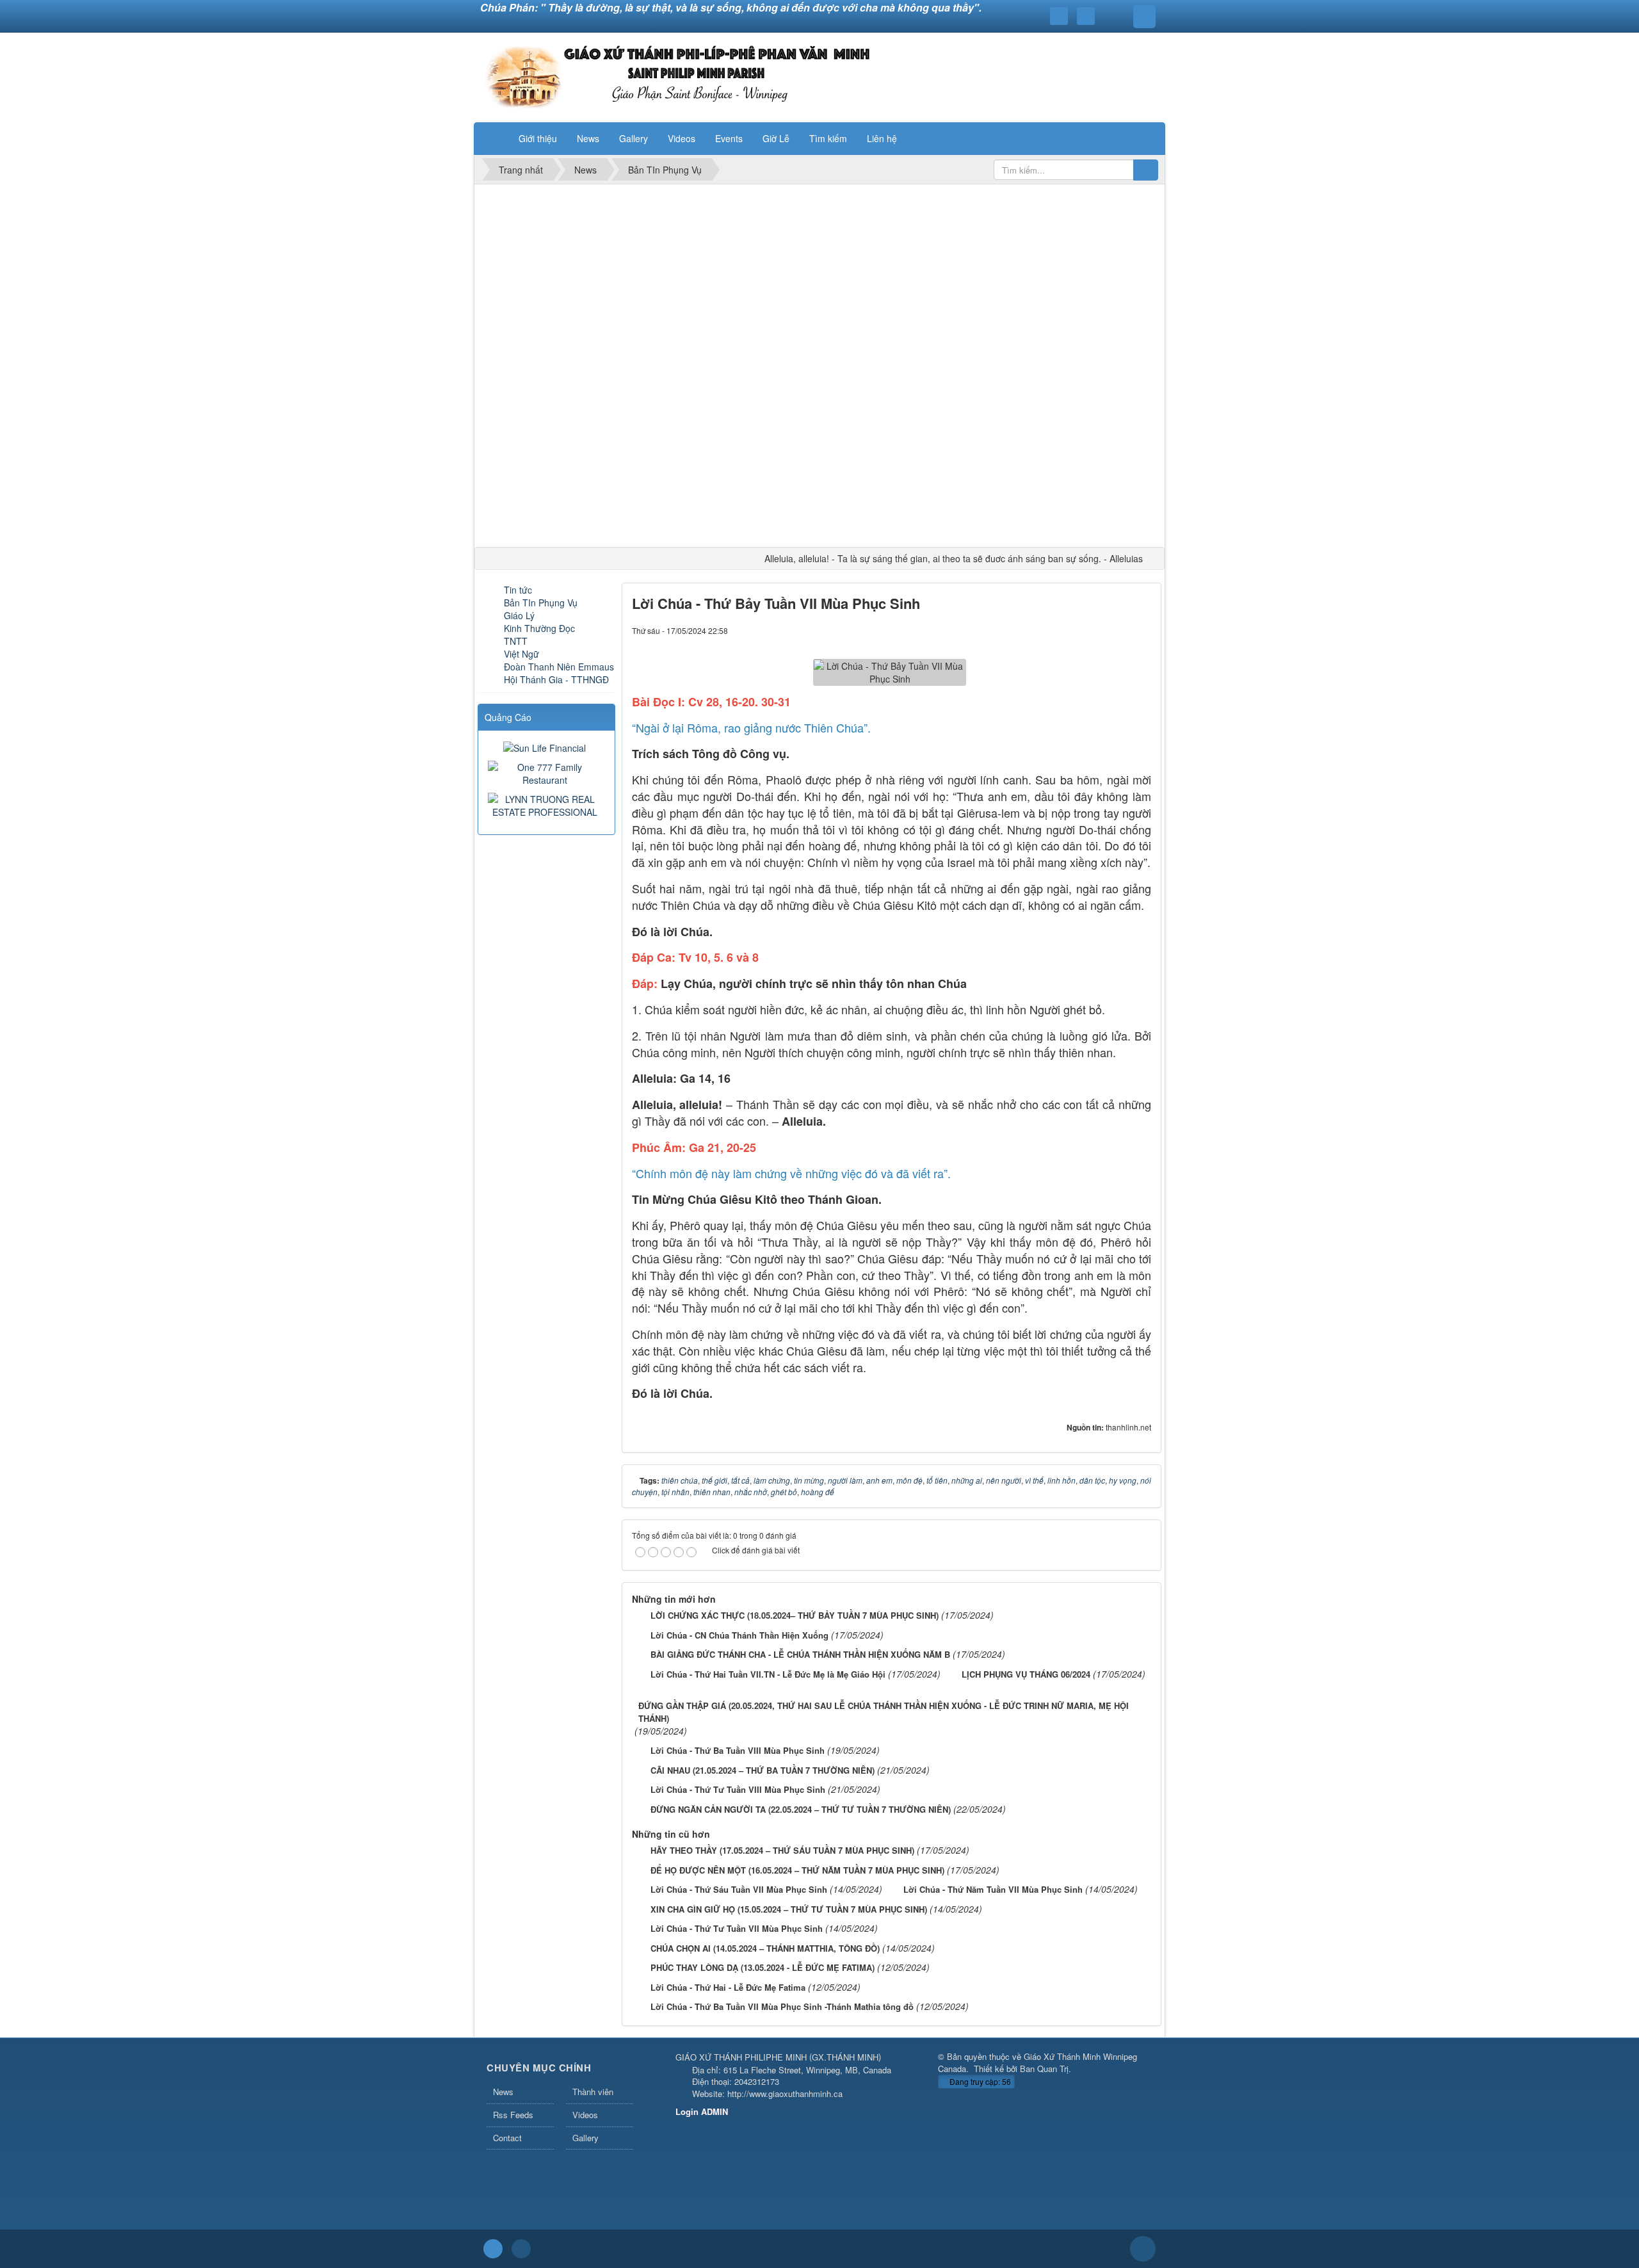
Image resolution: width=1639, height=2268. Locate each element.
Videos (585, 2115)
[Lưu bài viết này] (1142, 630)
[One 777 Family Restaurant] (546, 772)
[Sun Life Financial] (546, 747)
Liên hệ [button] (882, 138)
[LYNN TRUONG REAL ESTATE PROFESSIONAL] (546, 804)
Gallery (585, 2138)
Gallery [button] (634, 138)
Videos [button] (682, 138)
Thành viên (593, 2092)
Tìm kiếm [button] (828, 138)
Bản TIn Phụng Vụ (541, 603)
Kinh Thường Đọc (539, 628)
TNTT (516, 641)
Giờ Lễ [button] (776, 138)
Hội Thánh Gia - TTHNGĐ (556, 679)
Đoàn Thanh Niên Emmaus (559, 667)
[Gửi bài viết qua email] (1098, 630)
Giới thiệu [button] (538, 138)
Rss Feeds (513, 2115)
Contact (507, 2138)
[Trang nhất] (492, 138)
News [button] (588, 138)
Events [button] (729, 138)
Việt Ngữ (521, 654)
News (503, 2092)
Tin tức (518, 590)
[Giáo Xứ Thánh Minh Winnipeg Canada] (677, 76)
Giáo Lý (519, 615)
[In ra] (1120, 630)
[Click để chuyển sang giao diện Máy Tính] (521, 2249)
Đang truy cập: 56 (979, 2081)
